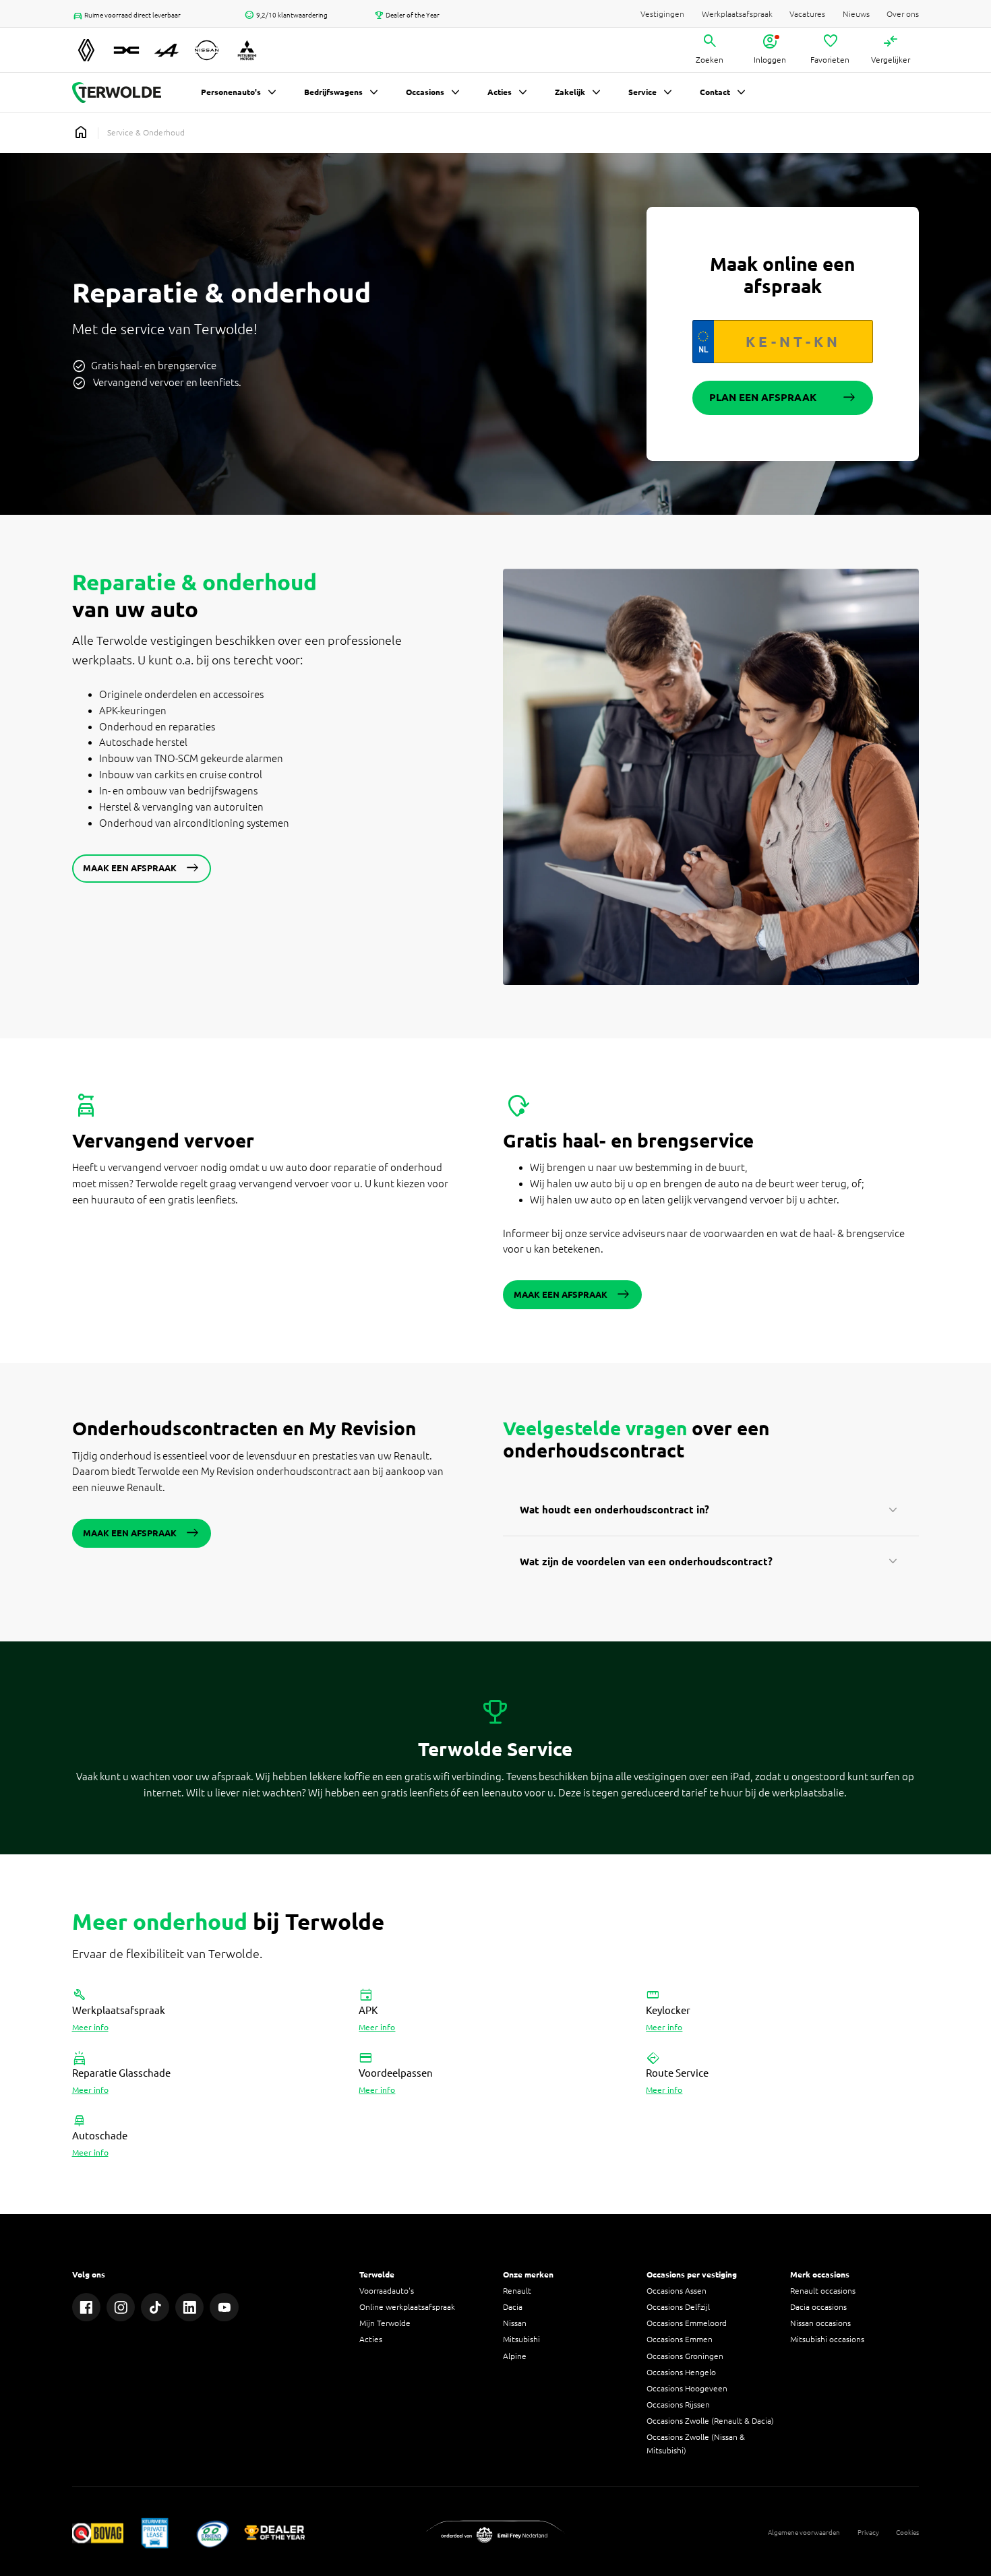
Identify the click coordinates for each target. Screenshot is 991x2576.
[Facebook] (87, 2307)
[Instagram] (121, 2307)
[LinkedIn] (190, 2307)
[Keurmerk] (98, 2533)
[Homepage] (81, 133)
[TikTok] (155, 2307)
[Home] (117, 93)
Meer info (90, 2027)
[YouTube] (224, 2307)
